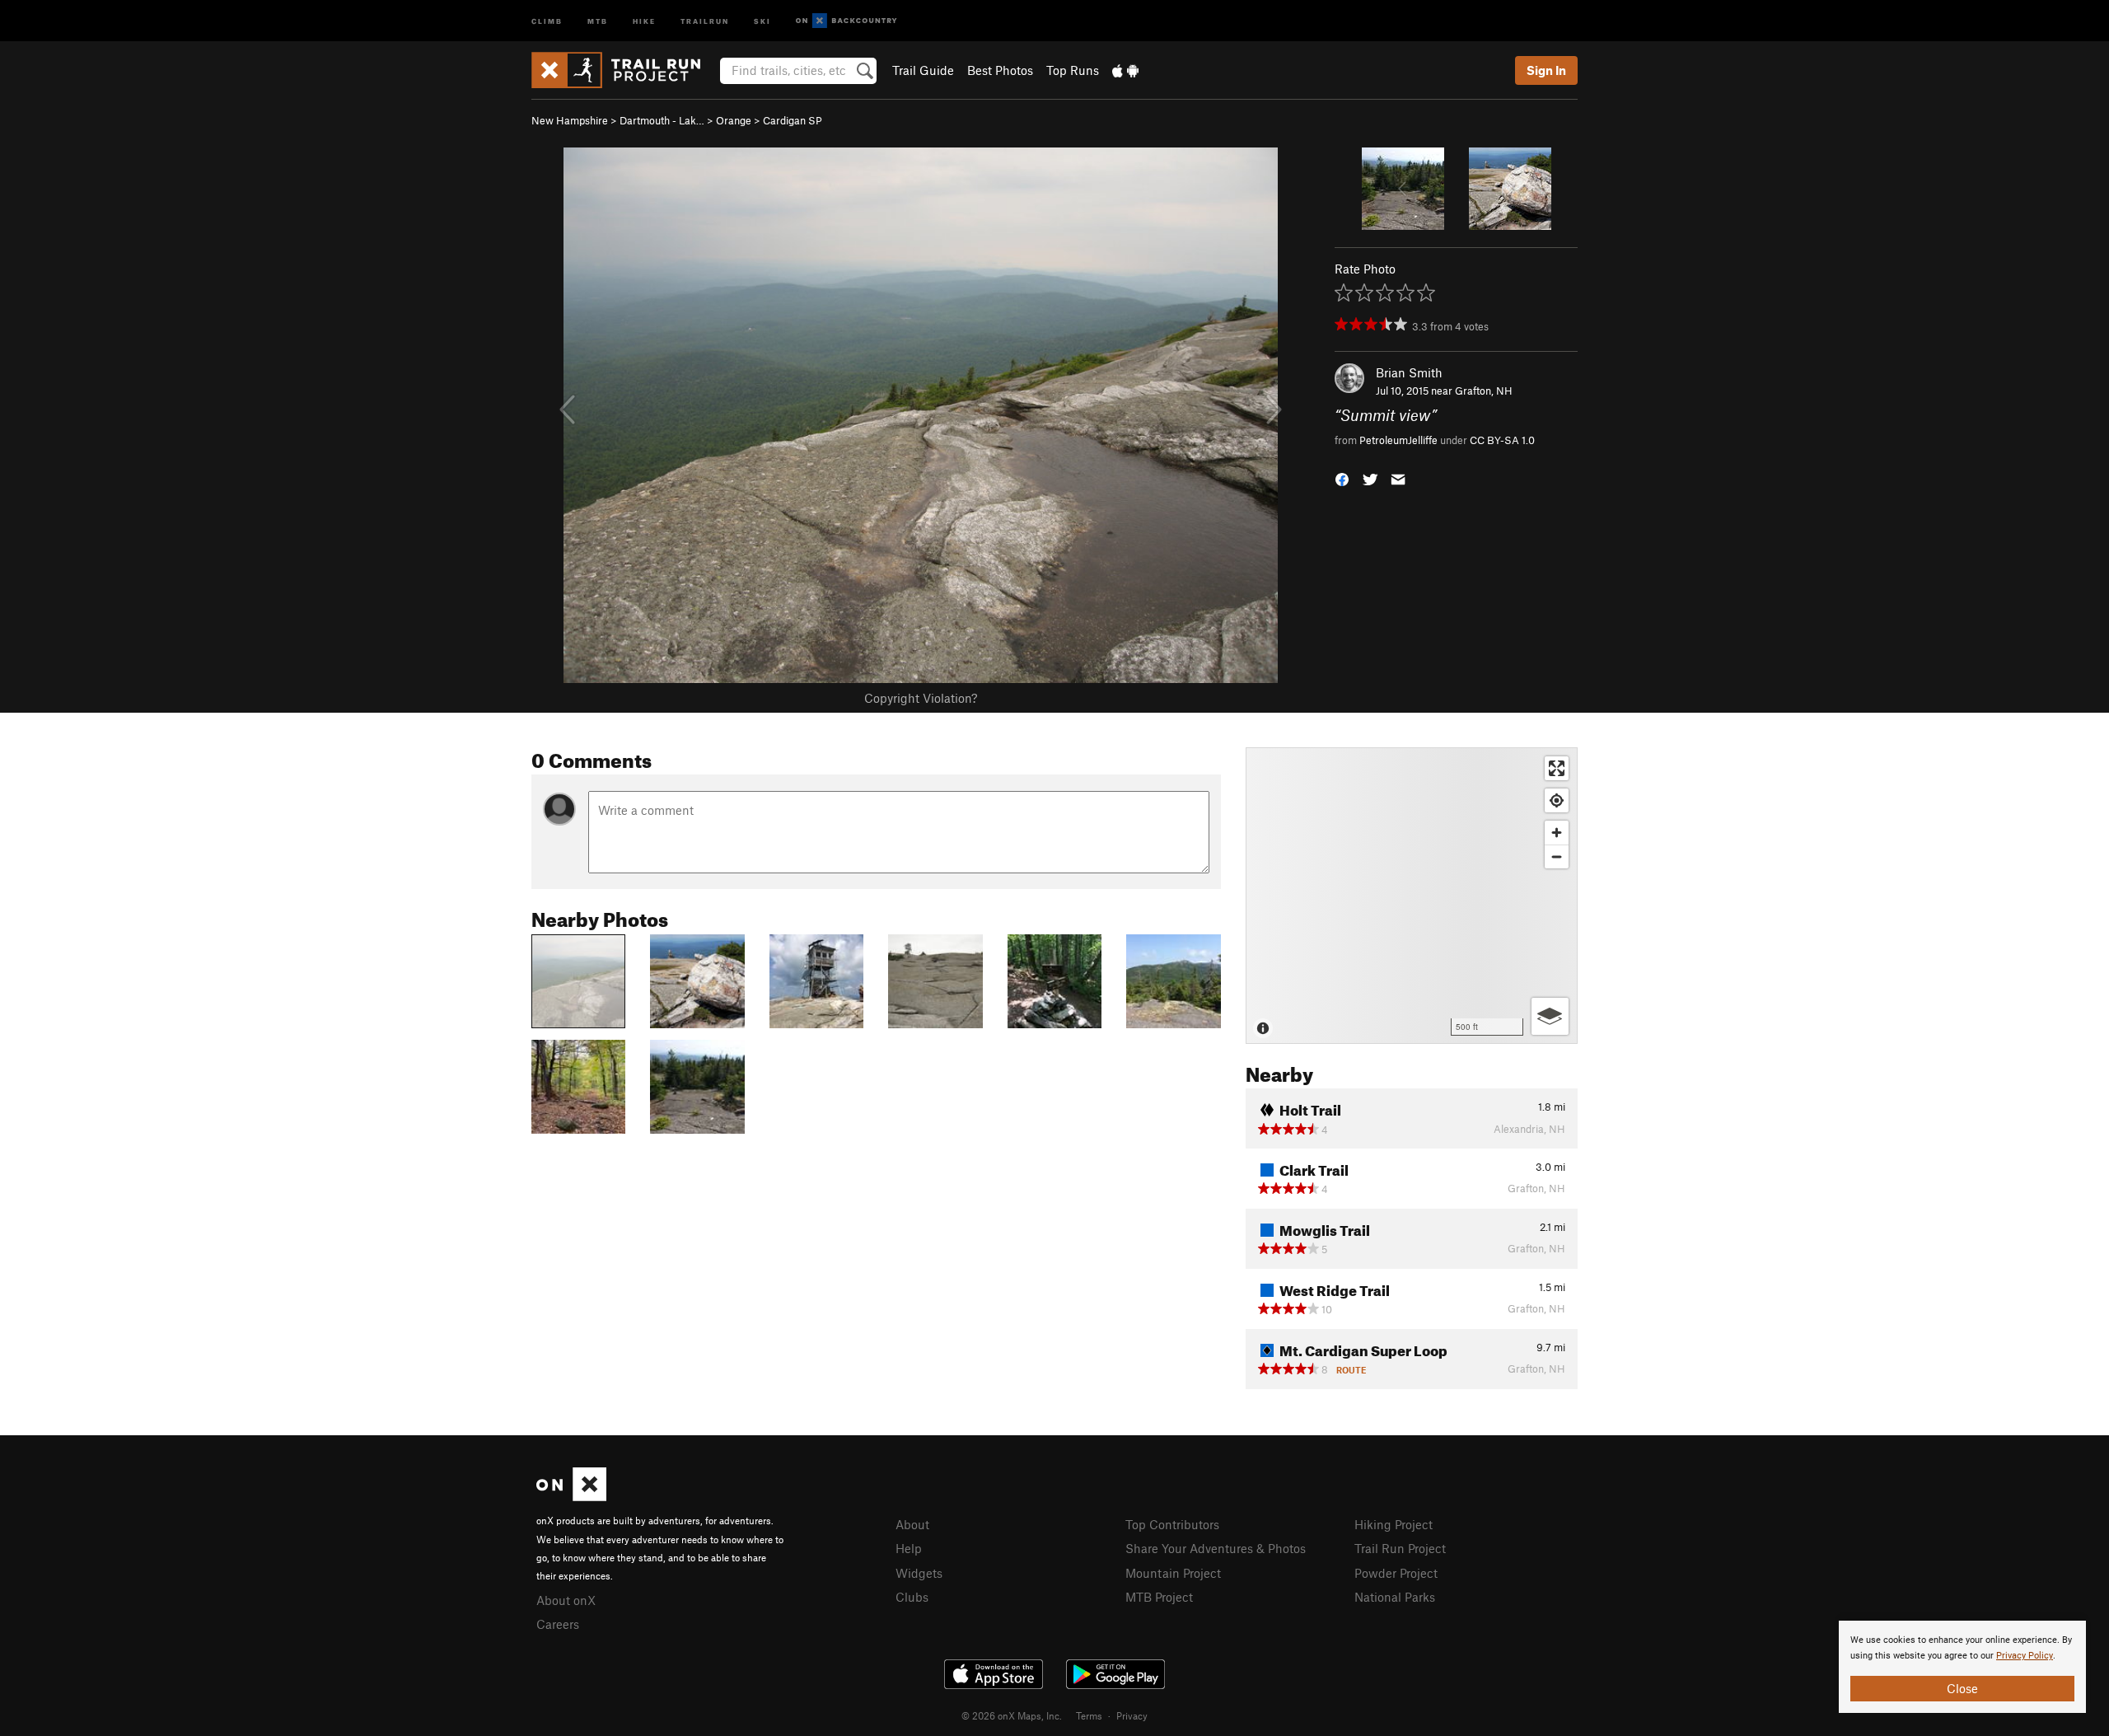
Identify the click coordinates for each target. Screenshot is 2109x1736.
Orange (734, 120)
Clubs (912, 1597)
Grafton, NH (1484, 391)
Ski (762, 20)
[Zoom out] (1557, 856)
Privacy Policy (2025, 1656)
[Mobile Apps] (1125, 70)
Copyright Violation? (921, 698)
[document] (1962, 1667)
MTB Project (1159, 1597)
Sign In (1546, 70)
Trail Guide (923, 70)
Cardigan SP (793, 120)
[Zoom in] (1557, 833)
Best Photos (1000, 70)
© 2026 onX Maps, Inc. (1012, 1715)
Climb (547, 20)
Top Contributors (1172, 1524)
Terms (1089, 1715)
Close (1962, 1688)
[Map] (1412, 896)
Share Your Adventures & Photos (1216, 1548)
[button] (1342, 477)
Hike (644, 20)
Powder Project (1396, 1573)
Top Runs (1073, 70)
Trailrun (705, 20)
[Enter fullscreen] (1557, 768)
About (912, 1524)
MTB (598, 20)
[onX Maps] (571, 1496)
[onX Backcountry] (846, 21)
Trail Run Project (1400, 1548)
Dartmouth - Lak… (662, 120)
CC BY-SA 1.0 (1502, 440)
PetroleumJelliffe (1398, 440)
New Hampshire (570, 120)
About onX (566, 1600)
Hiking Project (1394, 1524)
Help (909, 1548)
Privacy (1132, 1715)
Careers (558, 1624)
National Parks (1395, 1597)
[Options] (1550, 1016)
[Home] (624, 70)
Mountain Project (1173, 1573)
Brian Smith (1409, 372)
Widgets (919, 1573)
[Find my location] (1557, 800)
